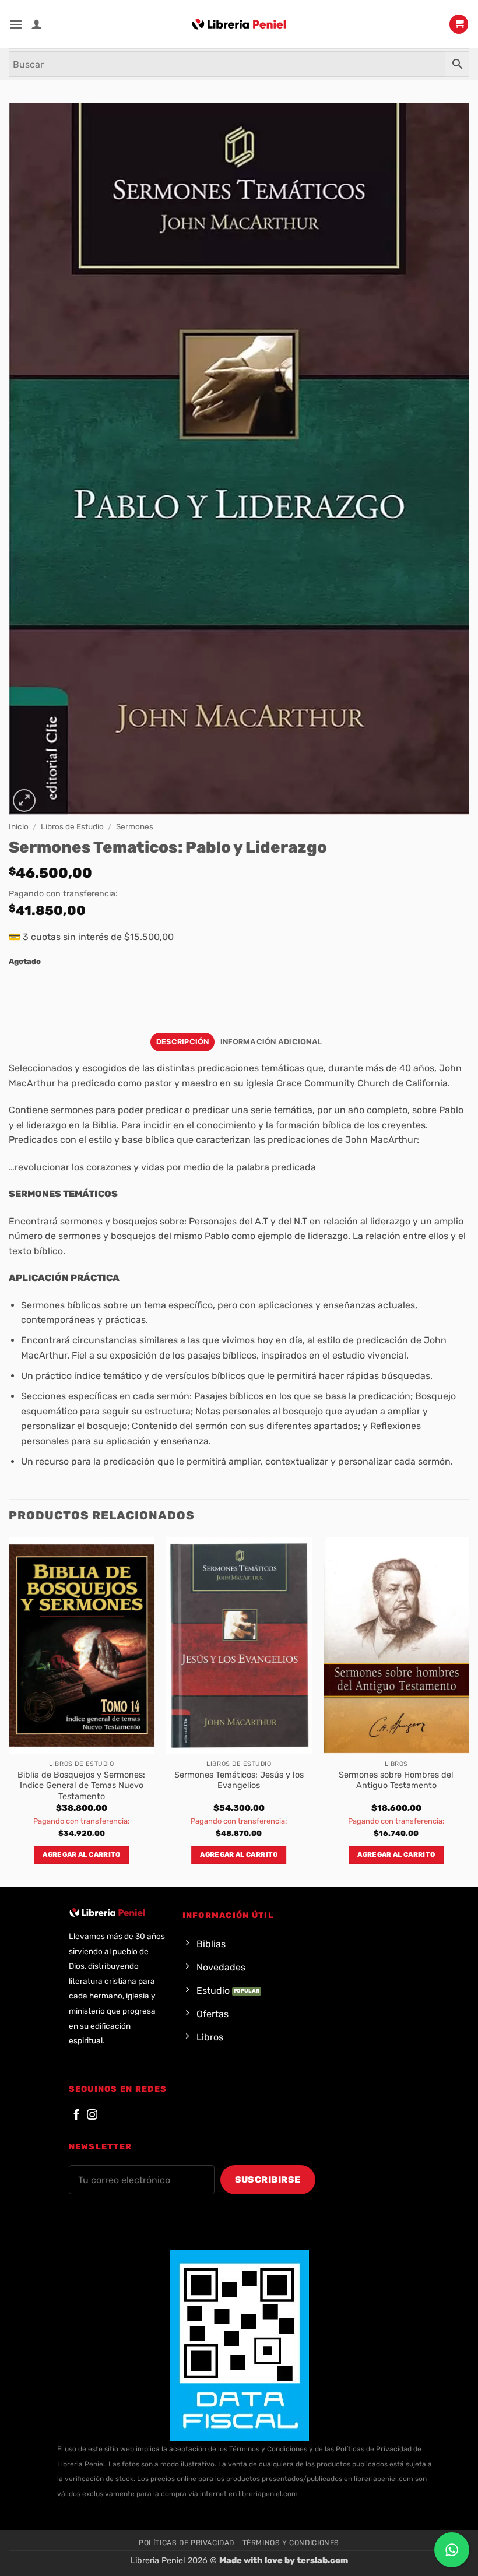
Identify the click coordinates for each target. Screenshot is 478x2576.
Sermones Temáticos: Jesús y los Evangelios (239, 1780)
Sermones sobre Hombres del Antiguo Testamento (396, 1780)
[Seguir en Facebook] (76, 2115)
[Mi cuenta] (37, 24)
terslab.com (322, 2561)
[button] (16, 24)
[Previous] (9, 1711)
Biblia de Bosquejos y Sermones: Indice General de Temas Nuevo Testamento (81, 1786)
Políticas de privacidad (187, 2543)
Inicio (19, 826)
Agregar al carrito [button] (81, 1854)
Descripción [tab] (183, 1042)
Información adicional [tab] (271, 1042)
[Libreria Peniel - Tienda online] (239, 24)
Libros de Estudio (72, 826)
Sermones (135, 826)
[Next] (469, 1711)
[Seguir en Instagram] (92, 2115)
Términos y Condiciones (291, 2543)
